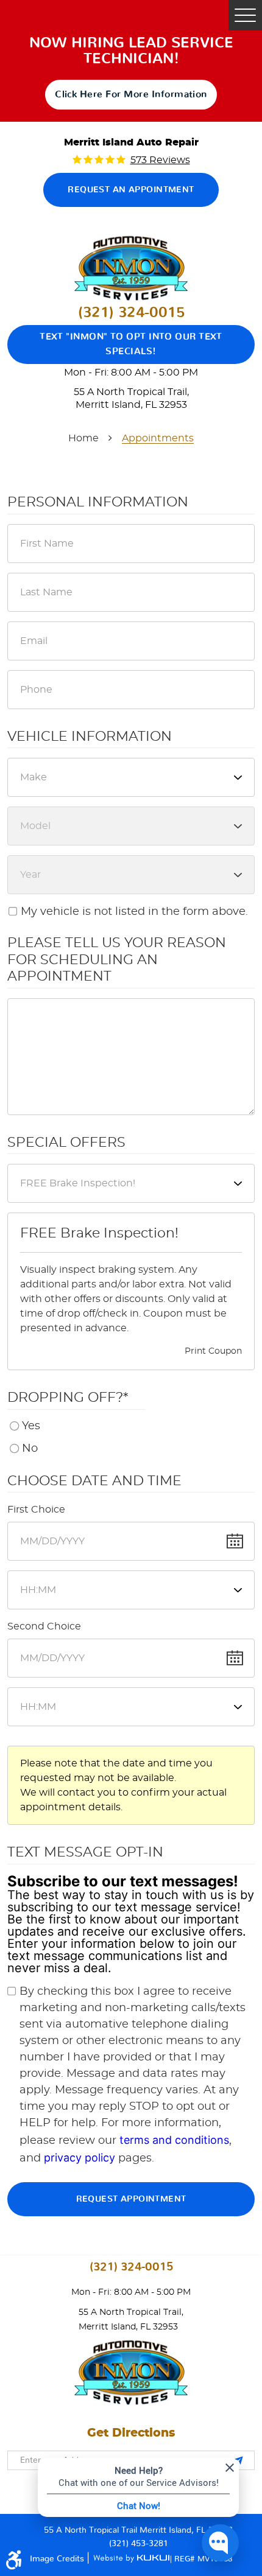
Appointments (158, 438)
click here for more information (131, 94)
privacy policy (80, 2158)
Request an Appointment (131, 190)
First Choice (36, 1510)
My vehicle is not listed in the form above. (134, 912)
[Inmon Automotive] (131, 268)
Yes (31, 1426)
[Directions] (239, 2460)
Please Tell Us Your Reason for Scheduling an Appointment (117, 960)
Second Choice (44, 1626)
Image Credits (58, 2559)
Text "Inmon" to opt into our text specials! (131, 344)
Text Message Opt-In (85, 1852)
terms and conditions (174, 2140)
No (30, 1449)
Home (83, 438)
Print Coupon (213, 1351)
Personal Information (98, 502)
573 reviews (160, 160)
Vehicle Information (90, 737)
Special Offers (66, 1143)
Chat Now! (139, 2505)
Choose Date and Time (94, 1481)
